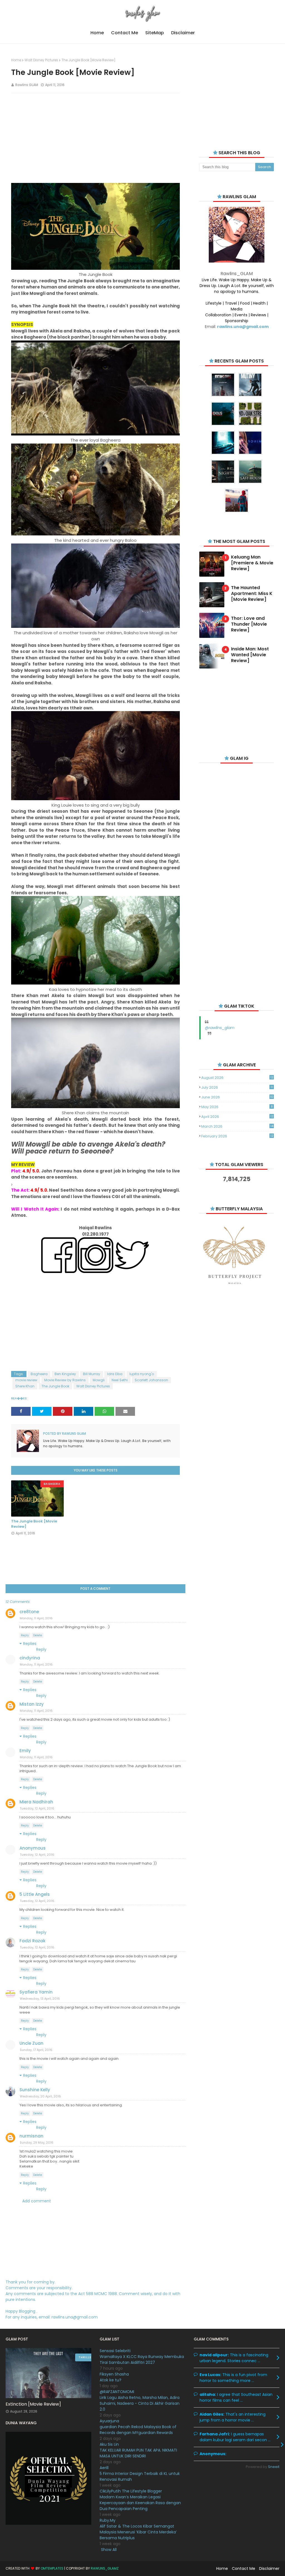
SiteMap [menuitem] (155, 33)
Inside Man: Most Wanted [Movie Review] (250, 655)
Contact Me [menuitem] (125, 33)
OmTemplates (52, 2568)
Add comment (37, 2201)
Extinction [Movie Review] (33, 2404)
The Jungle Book (55, 1386)
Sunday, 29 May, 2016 (37, 2142)
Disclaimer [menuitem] (183, 33)
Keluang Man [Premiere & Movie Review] (252, 563)
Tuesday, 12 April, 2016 (37, 1808)
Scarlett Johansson (151, 1380)
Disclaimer (269, 2568)
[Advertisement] (95, 138)
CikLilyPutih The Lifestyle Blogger (131, 2491)
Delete (38, 1635)
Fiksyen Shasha (114, 2374)
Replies (30, 1644)
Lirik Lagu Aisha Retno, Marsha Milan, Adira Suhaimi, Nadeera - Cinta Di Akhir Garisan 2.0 (140, 2403)
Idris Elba (115, 1374)
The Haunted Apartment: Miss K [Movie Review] (252, 594)
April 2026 (237, 1117)
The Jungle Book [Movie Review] (34, 1524)
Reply (25, 1635)
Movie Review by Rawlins (65, 1380)
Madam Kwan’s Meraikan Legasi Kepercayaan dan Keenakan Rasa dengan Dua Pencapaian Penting (140, 2503)
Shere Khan (25, 1386)
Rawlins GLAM (27, 85)
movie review (26, 1380)
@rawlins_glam (220, 1028)
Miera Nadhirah (36, 1802)
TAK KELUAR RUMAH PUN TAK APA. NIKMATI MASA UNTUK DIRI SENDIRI (138, 2453)
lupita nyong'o (142, 1374)
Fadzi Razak (32, 1941)
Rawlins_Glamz (105, 2568)
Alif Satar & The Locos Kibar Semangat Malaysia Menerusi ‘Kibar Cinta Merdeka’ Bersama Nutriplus (138, 2532)
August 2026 (237, 1078)
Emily (25, 1751)
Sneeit (274, 2467)
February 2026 (237, 1136)
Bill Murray (92, 1374)
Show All (109, 2550)
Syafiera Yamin (36, 1992)
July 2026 (237, 1087)
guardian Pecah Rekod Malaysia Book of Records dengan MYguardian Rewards (138, 2430)
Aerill (104, 2468)
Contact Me (244, 2568)
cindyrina (30, 1658)
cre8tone (29, 1612)
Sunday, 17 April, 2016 (36, 2050)
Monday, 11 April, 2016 (36, 1618)
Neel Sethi (120, 1380)
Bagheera (39, 1374)
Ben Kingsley (65, 1374)
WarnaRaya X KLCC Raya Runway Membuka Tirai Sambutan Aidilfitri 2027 (142, 2360)
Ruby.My (108, 2520)
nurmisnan (31, 2136)
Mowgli (99, 1380)
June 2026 (237, 1097)
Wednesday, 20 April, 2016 (40, 2096)
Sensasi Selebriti (115, 2351)
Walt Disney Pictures (41, 60)
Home (16, 60)
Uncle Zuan (31, 2043)
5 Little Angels (35, 1894)
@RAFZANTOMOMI (117, 2392)
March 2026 (237, 1126)
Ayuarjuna (109, 2421)
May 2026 (237, 1107)
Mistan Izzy (32, 1704)
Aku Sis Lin (109, 2444)
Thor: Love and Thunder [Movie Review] (249, 624)
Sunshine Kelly (35, 2090)
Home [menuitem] (97, 33)
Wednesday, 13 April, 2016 (40, 1999)
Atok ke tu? (110, 2380)
